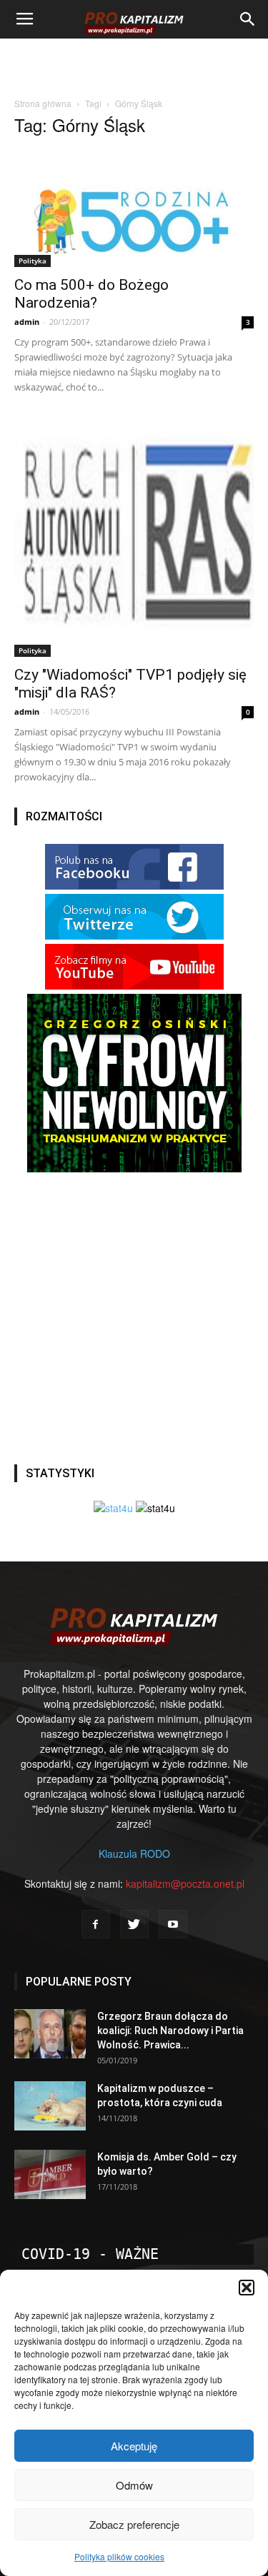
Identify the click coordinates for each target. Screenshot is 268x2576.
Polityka (33, 261)
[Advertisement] (134, 64)
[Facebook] (96, 1924)
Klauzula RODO (134, 1853)
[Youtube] (173, 1924)
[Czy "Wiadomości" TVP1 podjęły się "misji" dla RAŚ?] (134, 537)
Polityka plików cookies (119, 2556)
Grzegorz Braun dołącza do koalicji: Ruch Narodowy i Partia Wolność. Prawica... (170, 2031)
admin (27, 322)
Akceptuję (134, 2446)
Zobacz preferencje (134, 2524)
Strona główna (43, 103)
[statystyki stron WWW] (113, 1508)
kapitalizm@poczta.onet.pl (185, 1883)
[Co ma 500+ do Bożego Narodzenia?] (134, 208)
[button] (247, 2288)
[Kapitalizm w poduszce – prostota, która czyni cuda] (50, 2106)
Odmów (134, 2485)
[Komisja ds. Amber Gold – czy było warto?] (50, 2174)
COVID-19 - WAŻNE (90, 2254)
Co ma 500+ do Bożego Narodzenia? (91, 294)
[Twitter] (134, 1924)
